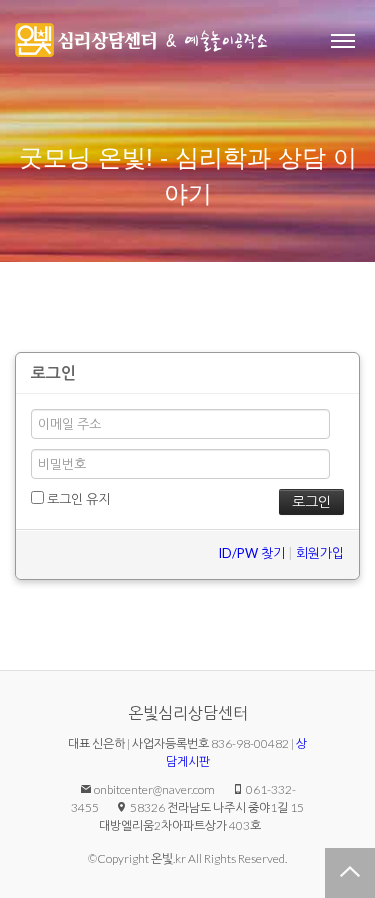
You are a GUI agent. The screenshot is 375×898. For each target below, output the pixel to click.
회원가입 (320, 553)
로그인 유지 (77, 499)
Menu (343, 40)
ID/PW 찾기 (251, 553)
